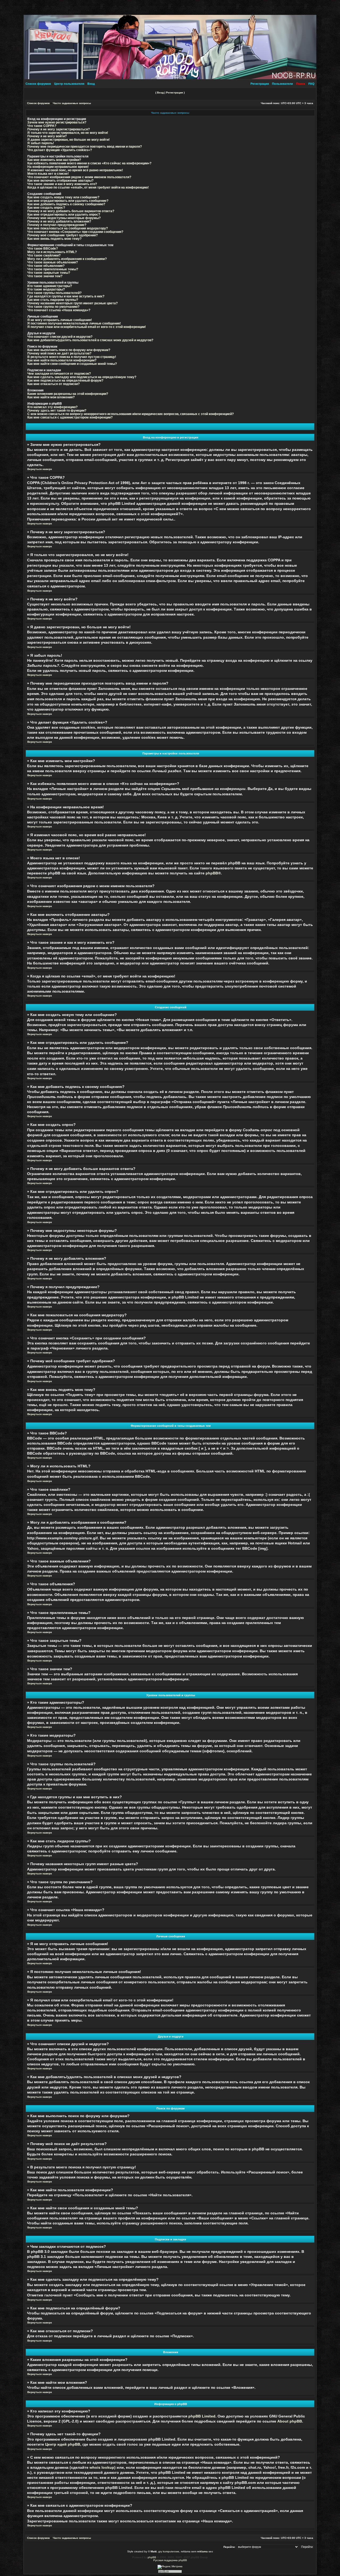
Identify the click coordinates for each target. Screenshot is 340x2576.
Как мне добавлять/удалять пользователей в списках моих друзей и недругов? (90, 340)
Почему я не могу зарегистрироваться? (59, 129)
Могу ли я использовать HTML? (52, 252)
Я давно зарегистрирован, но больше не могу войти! (69, 140)
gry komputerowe (169, 2551)
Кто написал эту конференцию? (52, 407)
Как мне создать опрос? (46, 208)
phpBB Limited (202, 2416)
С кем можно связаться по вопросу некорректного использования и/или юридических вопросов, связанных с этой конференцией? (131, 414)
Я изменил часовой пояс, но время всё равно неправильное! (75, 170)
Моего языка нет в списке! (48, 174)
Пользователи (282, 84)
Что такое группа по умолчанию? (53, 307)
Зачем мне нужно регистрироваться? (57, 122)
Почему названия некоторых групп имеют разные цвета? (73, 303)
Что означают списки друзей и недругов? (60, 337)
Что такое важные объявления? (53, 262)
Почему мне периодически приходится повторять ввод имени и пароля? (85, 146)
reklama (202, 2551)
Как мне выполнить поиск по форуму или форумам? (69, 350)
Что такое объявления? (46, 266)
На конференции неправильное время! (58, 167)
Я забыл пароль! (41, 143)
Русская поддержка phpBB (170, 2560)
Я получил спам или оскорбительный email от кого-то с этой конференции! (87, 327)
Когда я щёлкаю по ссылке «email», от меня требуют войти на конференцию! (88, 187)
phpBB (212, 873)
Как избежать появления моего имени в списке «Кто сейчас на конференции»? (89, 163)
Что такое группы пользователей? (54, 293)
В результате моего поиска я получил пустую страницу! (72, 357)
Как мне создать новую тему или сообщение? (63, 197)
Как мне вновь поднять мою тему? (54, 239)
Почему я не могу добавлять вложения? (59, 221)
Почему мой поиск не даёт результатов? (59, 353)
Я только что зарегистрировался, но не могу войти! (68, 133)
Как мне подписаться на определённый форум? (65, 380)
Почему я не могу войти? (47, 136)
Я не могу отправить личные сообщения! (60, 320)
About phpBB (290, 2421)
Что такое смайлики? (44, 255)
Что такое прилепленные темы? (53, 269)
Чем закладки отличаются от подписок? (59, 373)
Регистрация (260, 84)
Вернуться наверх (40, 469)
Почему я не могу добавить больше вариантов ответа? (71, 211)
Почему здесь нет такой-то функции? (57, 410)
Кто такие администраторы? (50, 286)
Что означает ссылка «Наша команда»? (59, 310)
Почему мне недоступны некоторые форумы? (64, 218)
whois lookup (102, 2468)
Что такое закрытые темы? (49, 273)
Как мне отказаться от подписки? (54, 384)
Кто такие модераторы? (46, 289)
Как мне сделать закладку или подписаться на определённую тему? (82, 377)
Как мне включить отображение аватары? (60, 180)
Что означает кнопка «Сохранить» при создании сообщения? (75, 232)
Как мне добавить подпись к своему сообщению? (66, 204)
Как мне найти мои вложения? (51, 397)
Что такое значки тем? (45, 276)
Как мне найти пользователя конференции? (62, 360)
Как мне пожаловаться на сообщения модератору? (68, 228)
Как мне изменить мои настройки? (54, 160)
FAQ (311, 84)
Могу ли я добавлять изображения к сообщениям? (67, 259)
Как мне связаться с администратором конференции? (70, 417)
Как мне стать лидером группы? (53, 300)
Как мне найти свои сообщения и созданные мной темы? (72, 364)
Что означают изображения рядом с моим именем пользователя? (79, 177)
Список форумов (38, 84)
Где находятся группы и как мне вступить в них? (66, 296)
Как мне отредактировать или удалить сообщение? (68, 201)
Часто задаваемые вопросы (72, 103)
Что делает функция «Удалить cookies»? (60, 150)
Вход (91, 84)
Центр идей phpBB (63, 2444)
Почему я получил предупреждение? (57, 225)
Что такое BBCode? (43, 248)
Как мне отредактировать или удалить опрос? (64, 214)
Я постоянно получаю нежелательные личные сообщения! (74, 323)
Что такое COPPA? (42, 126)
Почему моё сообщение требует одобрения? (63, 235)
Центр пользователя (69, 84)
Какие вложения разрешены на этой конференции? (68, 394)
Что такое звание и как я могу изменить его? (62, 184)
